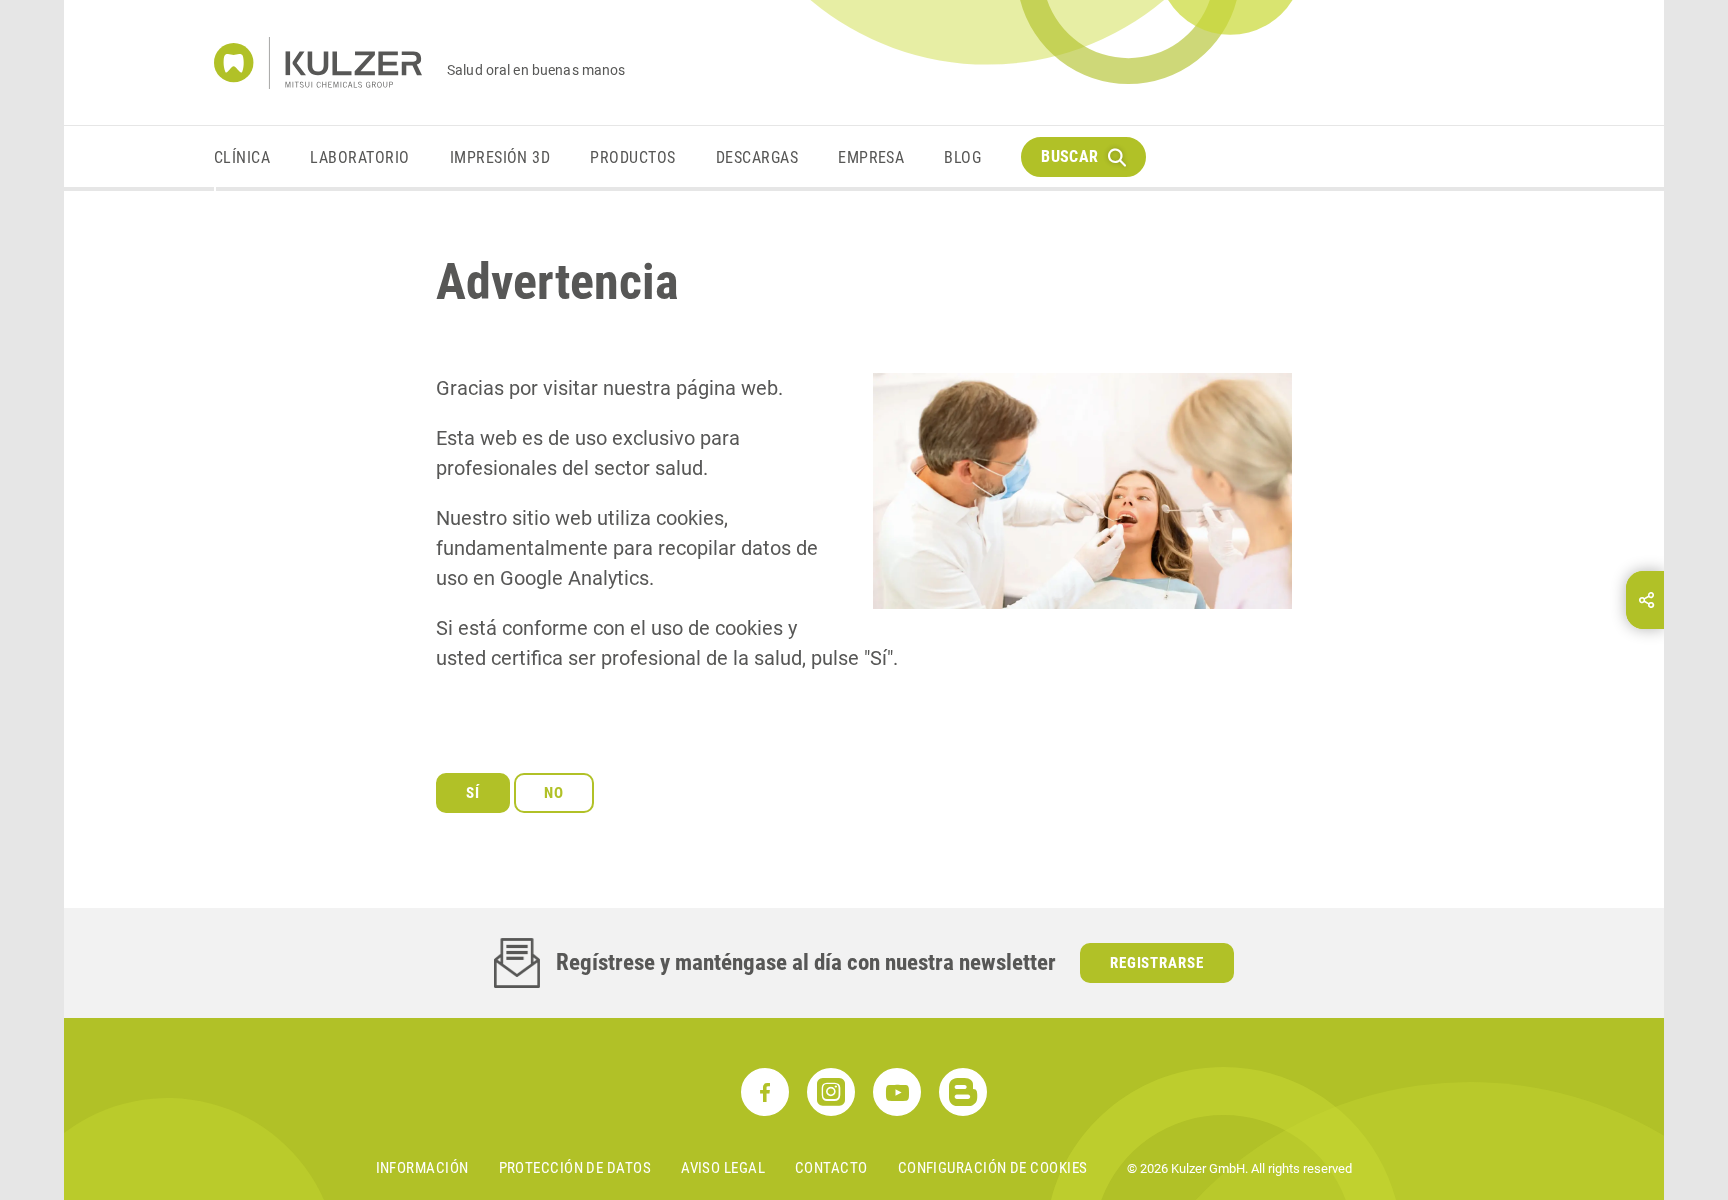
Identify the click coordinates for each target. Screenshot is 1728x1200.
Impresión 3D (500, 157)
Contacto (831, 1168)
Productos (632, 157)
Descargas (757, 157)
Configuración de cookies (993, 1168)
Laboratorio (359, 157)
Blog (962, 157)
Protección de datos (575, 1168)
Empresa (871, 157)
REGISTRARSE (1157, 963)
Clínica (242, 157)
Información (422, 1168)
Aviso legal (723, 1168)
